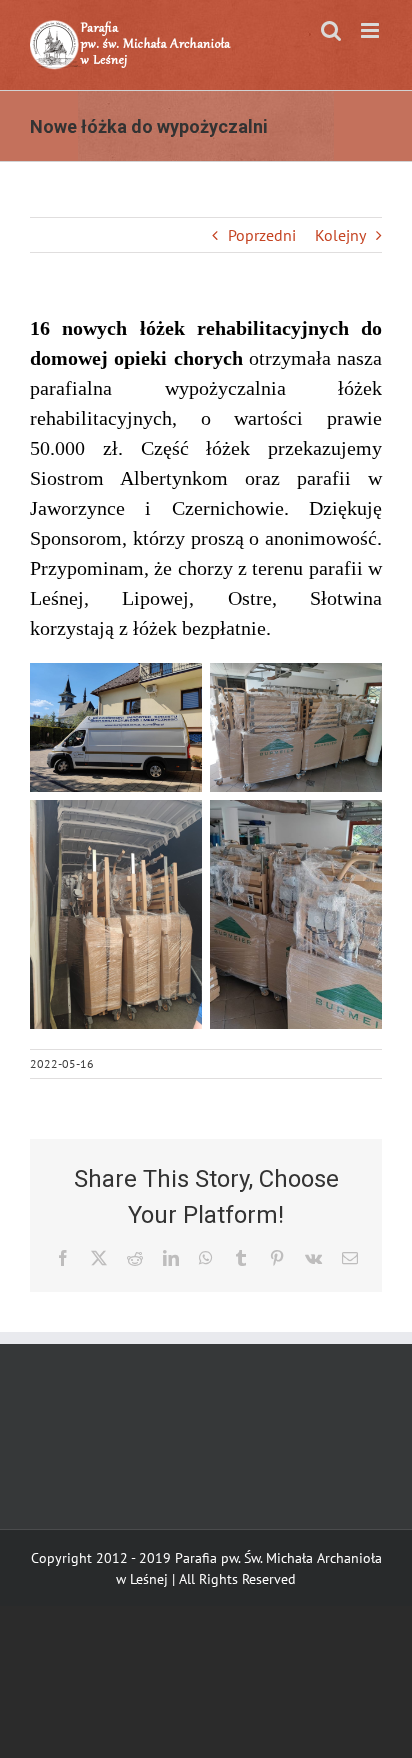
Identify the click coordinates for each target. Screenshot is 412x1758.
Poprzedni (262, 235)
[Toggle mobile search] (331, 30)
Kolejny (340, 235)
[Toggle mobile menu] (371, 30)
